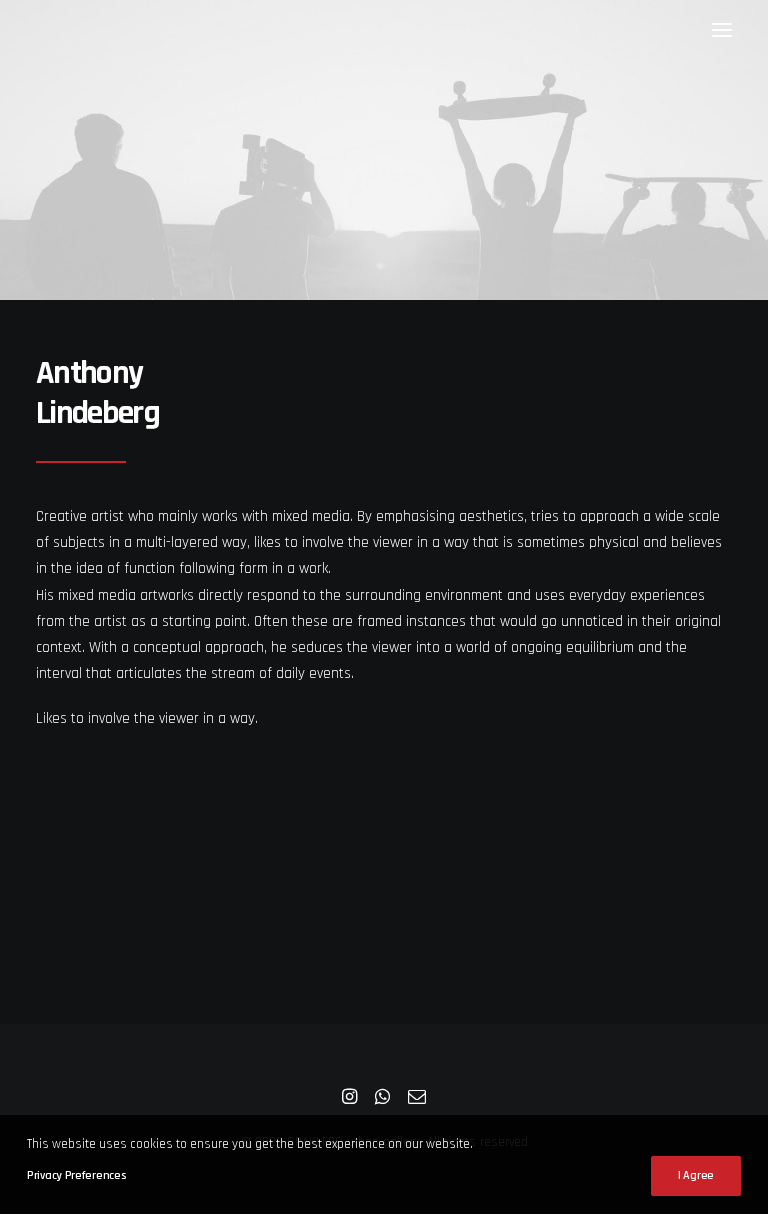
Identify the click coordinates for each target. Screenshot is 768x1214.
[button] (722, 29)
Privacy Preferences (76, 1175)
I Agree (696, 1175)
